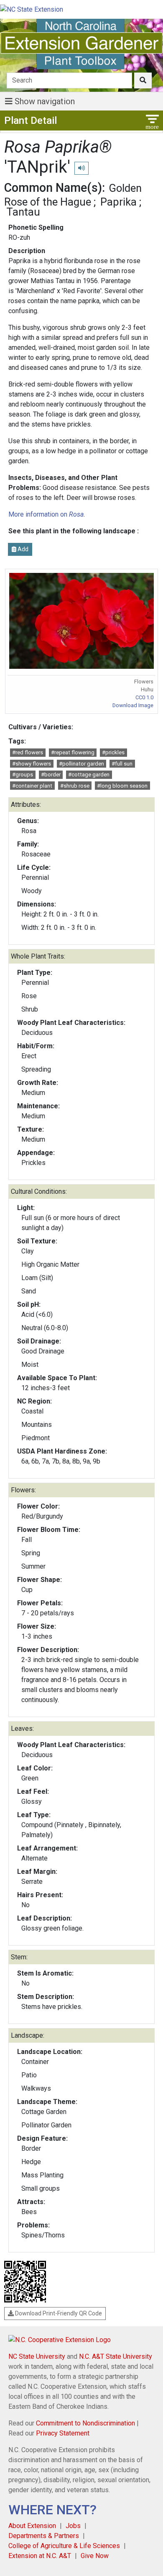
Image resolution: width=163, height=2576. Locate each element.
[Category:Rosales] (30, 281)
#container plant (32, 786)
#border (51, 775)
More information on (46, 514)
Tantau (23, 212)
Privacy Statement (63, 2433)
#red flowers (28, 752)
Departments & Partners (44, 2536)
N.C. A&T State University (116, 2356)
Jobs (73, 2526)
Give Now (95, 2556)
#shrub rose (75, 786)
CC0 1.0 (144, 697)
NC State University (37, 2356)
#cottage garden (89, 775)
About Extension (32, 2526)
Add (22, 549)
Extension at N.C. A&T (40, 2556)
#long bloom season (122, 786)
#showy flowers (32, 764)
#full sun (122, 764)
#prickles (113, 752)
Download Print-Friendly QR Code (58, 2313)
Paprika (118, 202)
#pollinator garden (81, 764)
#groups (23, 775)
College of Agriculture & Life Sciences (64, 2546)
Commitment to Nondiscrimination (85, 2423)
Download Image (133, 705)
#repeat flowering (73, 752)
